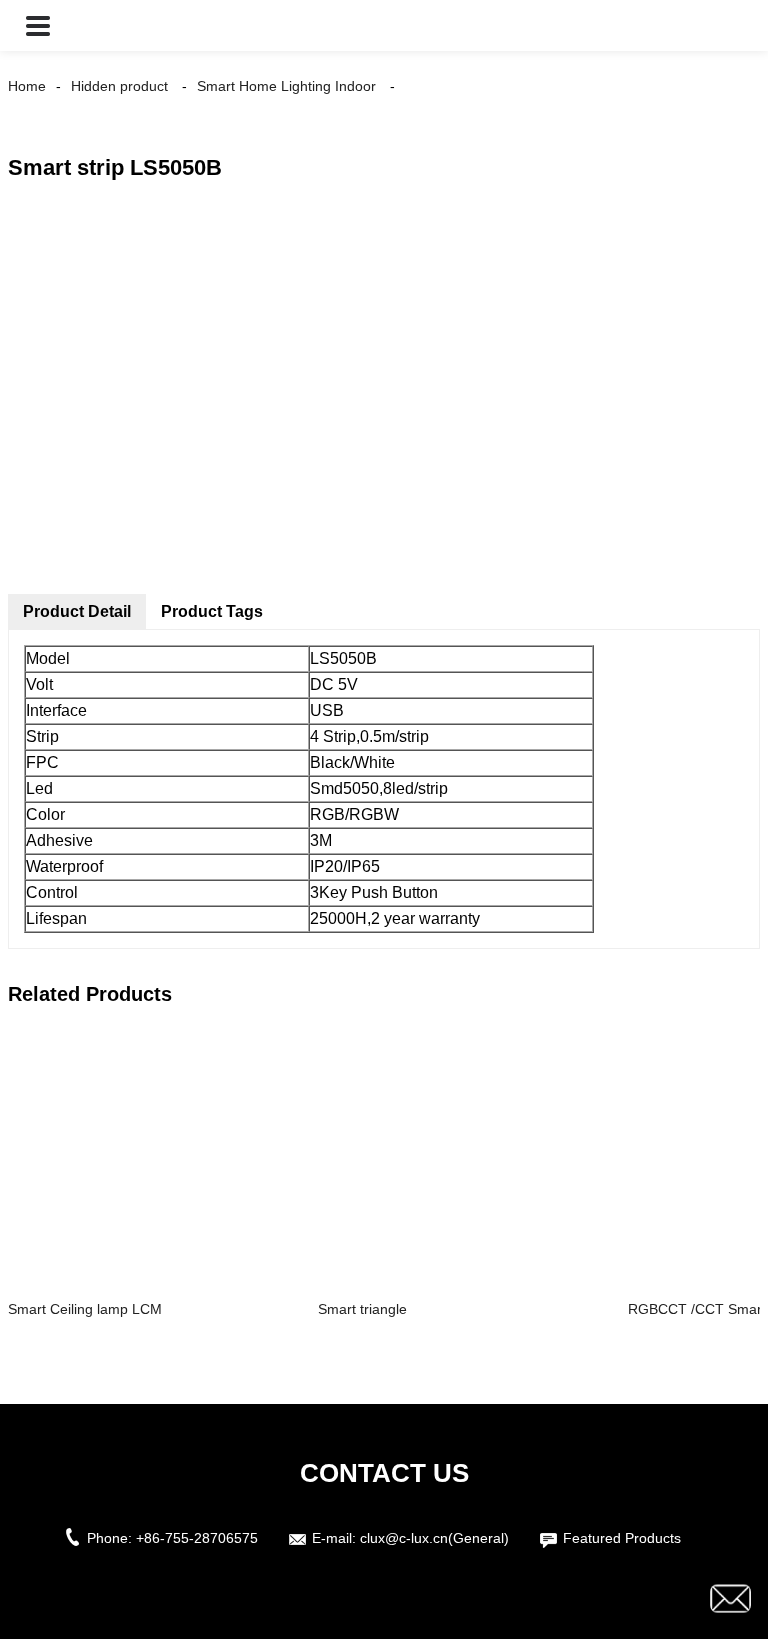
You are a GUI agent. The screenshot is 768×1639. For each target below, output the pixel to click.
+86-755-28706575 (197, 1538)
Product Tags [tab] (212, 611)
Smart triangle (362, 1309)
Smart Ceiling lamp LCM (85, 1309)
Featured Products (622, 1538)
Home (27, 86)
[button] (38, 25)
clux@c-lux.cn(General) (434, 1538)
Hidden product (119, 86)
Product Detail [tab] (77, 611)
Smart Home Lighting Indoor (286, 86)
